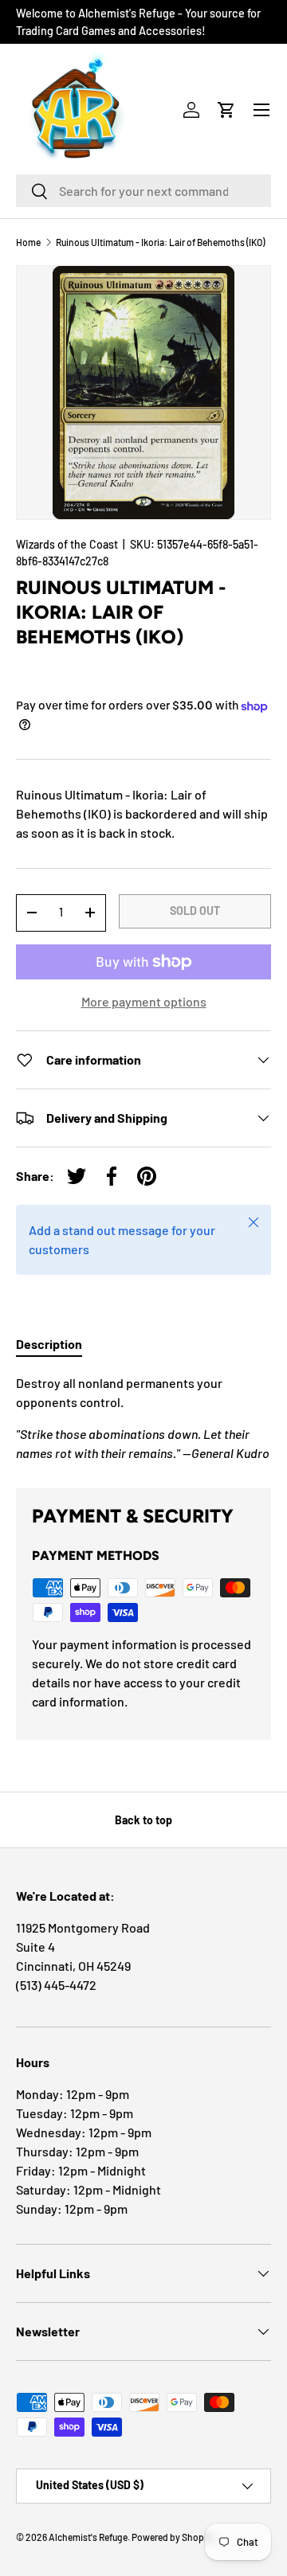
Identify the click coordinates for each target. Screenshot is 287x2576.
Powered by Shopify (173, 2537)
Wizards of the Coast (67, 544)
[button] (226, 110)
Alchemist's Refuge (88, 2537)
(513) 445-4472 (56, 1985)
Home (28, 242)
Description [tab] (49, 1344)
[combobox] (143, 191)
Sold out (195, 911)
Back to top (143, 1820)
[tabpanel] (143, 1418)
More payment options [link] (144, 1001)
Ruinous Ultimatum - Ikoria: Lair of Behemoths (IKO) (160, 242)
